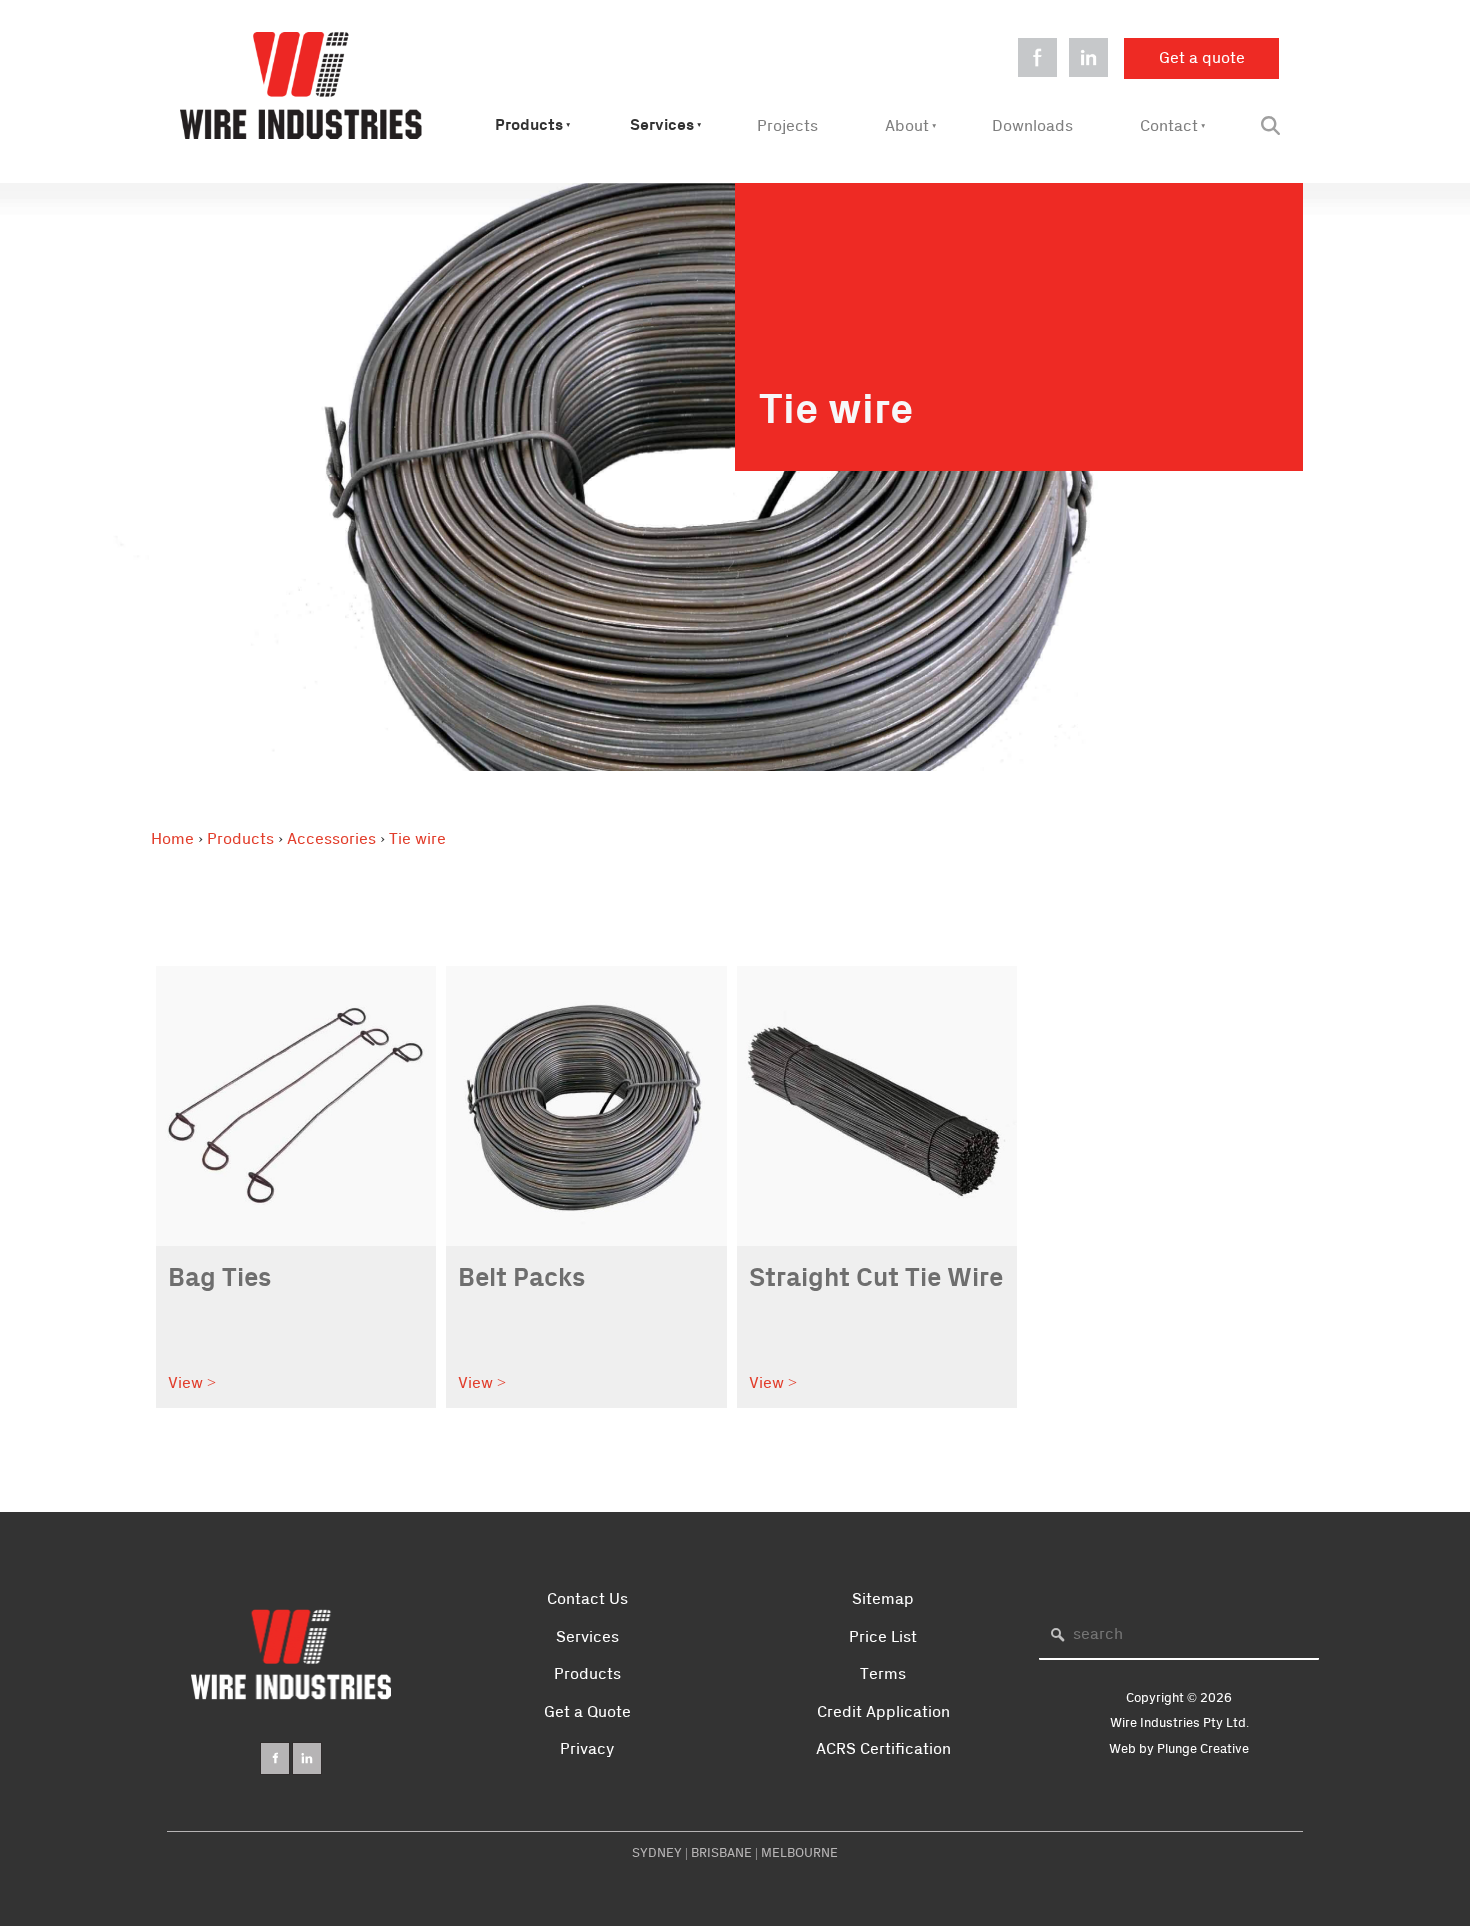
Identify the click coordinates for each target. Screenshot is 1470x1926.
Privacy (587, 1749)
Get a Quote (587, 1712)
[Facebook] (275, 1758)
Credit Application (883, 1712)
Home (172, 839)
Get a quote (1167, 50)
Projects (787, 126)
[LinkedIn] (307, 1758)
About (907, 126)
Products (529, 125)
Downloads (1032, 126)
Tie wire (417, 839)
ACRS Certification (883, 1749)
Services (662, 125)
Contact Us (587, 1599)
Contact (1169, 126)
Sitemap (883, 1599)
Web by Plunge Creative (1179, 1749)
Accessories (331, 839)
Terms (883, 1674)
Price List (883, 1637)
